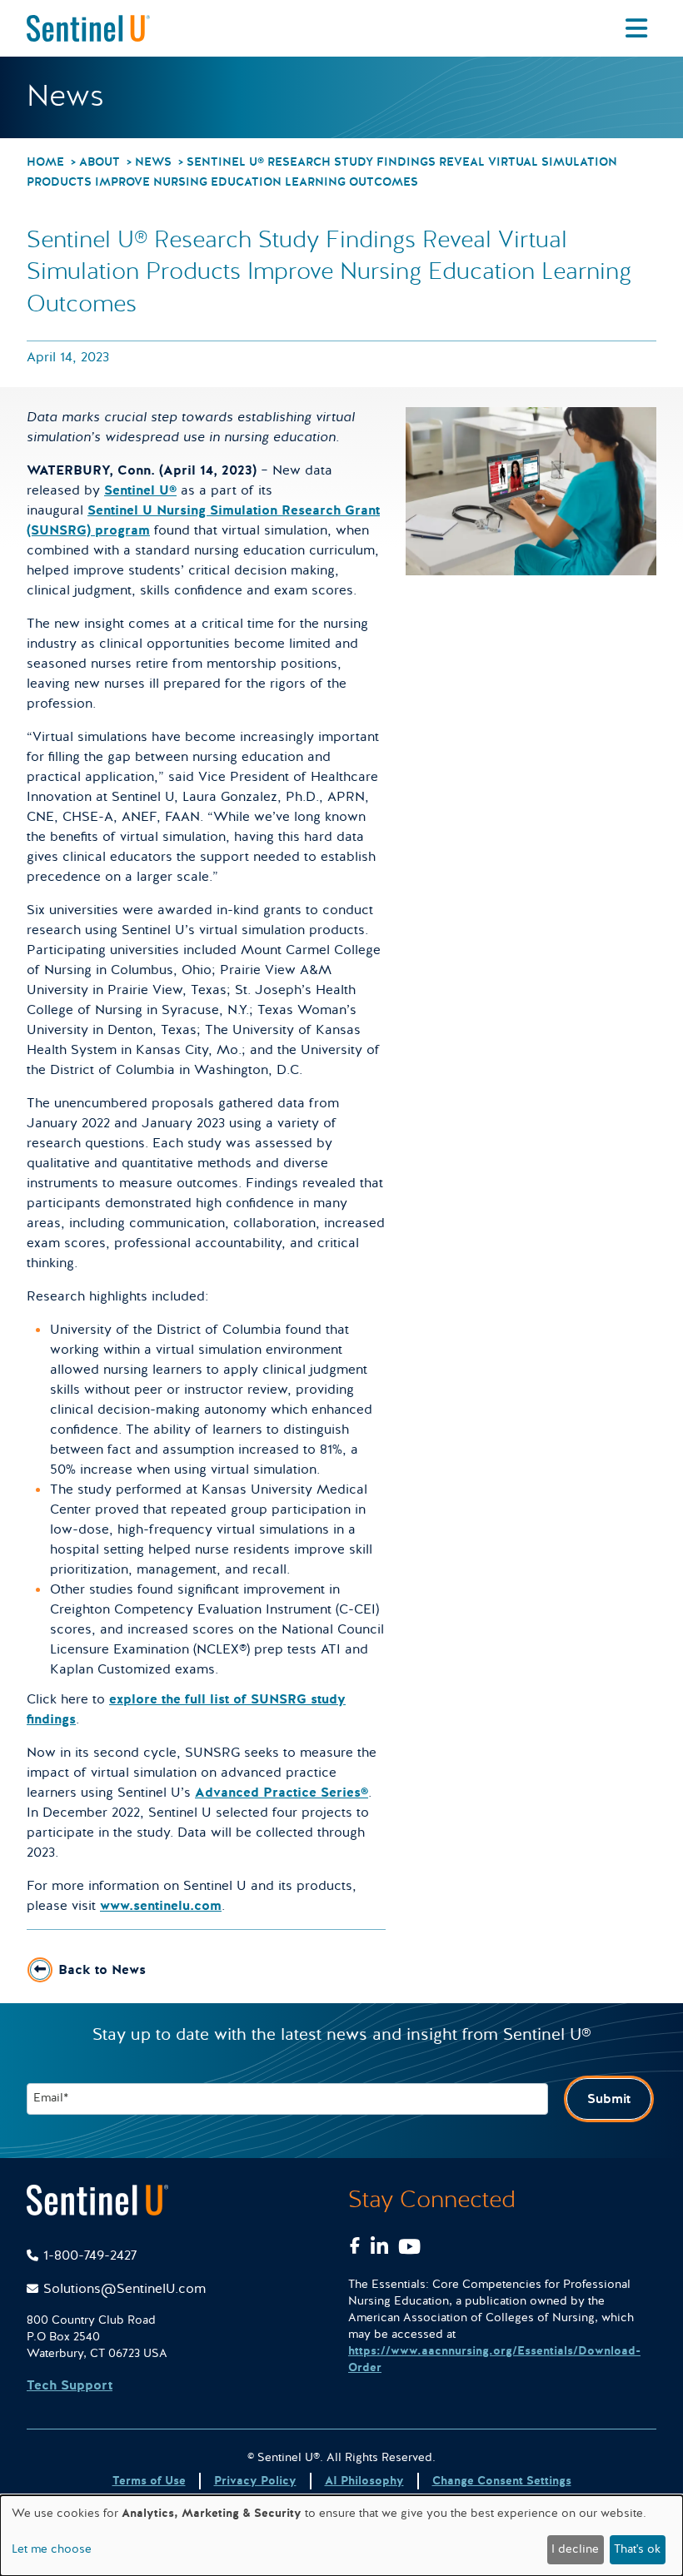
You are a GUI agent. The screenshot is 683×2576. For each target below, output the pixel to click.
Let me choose (52, 2549)
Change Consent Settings (502, 2481)
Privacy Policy (255, 2481)
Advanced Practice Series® (282, 1793)
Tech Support (70, 2385)
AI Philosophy (364, 2481)
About (100, 162)
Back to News (102, 1970)
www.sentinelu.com (161, 1906)
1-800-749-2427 (90, 2255)
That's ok (637, 2549)
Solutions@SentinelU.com (125, 2289)
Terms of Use (149, 2481)
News (153, 162)
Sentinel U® (140, 490)
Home (45, 162)
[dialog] (341, 2536)
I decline (575, 2549)
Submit (609, 2099)
